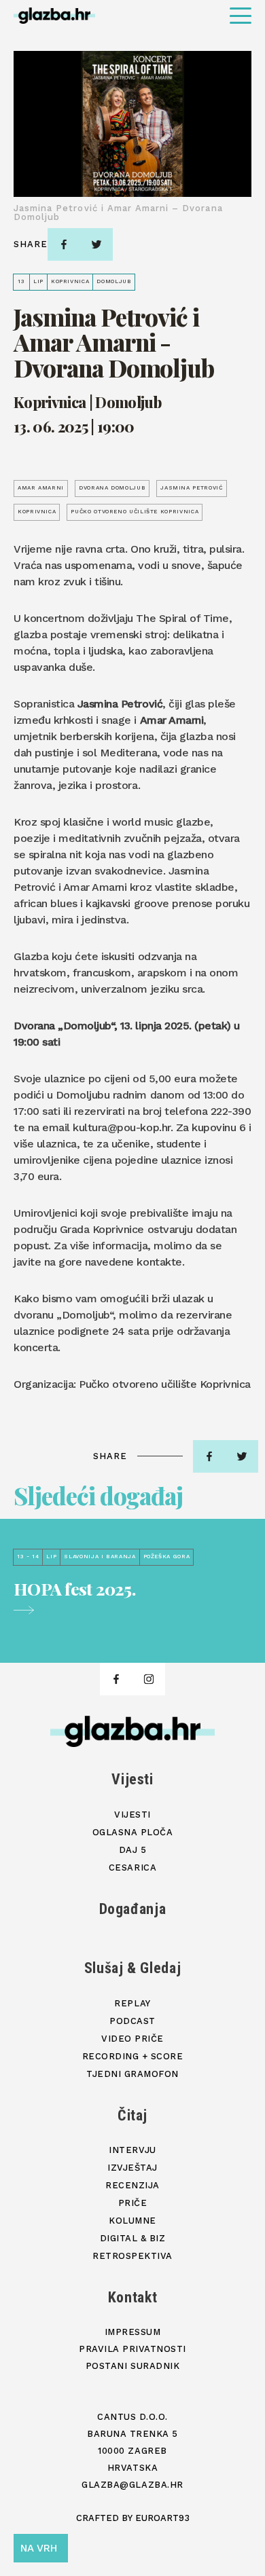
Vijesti (132, 1779)
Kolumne (132, 2221)
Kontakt (133, 2297)
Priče (133, 2203)
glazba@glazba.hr (132, 2485)
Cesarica (132, 1867)
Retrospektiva (132, 2256)
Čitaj (132, 2115)
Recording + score (133, 2056)
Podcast (132, 2021)
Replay (132, 2003)
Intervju (132, 2150)
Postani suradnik (132, 2366)
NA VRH (39, 2548)
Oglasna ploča (133, 1832)
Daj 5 (133, 1850)
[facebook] (64, 244)
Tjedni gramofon (132, 2074)
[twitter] (96, 244)
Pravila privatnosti (132, 2349)
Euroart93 (162, 2518)
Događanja (133, 1909)
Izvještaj (132, 2168)
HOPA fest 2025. (74, 1589)
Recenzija (132, 2185)
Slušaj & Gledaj (133, 1968)
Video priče (132, 2039)
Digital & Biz (133, 2238)
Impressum (133, 2332)
